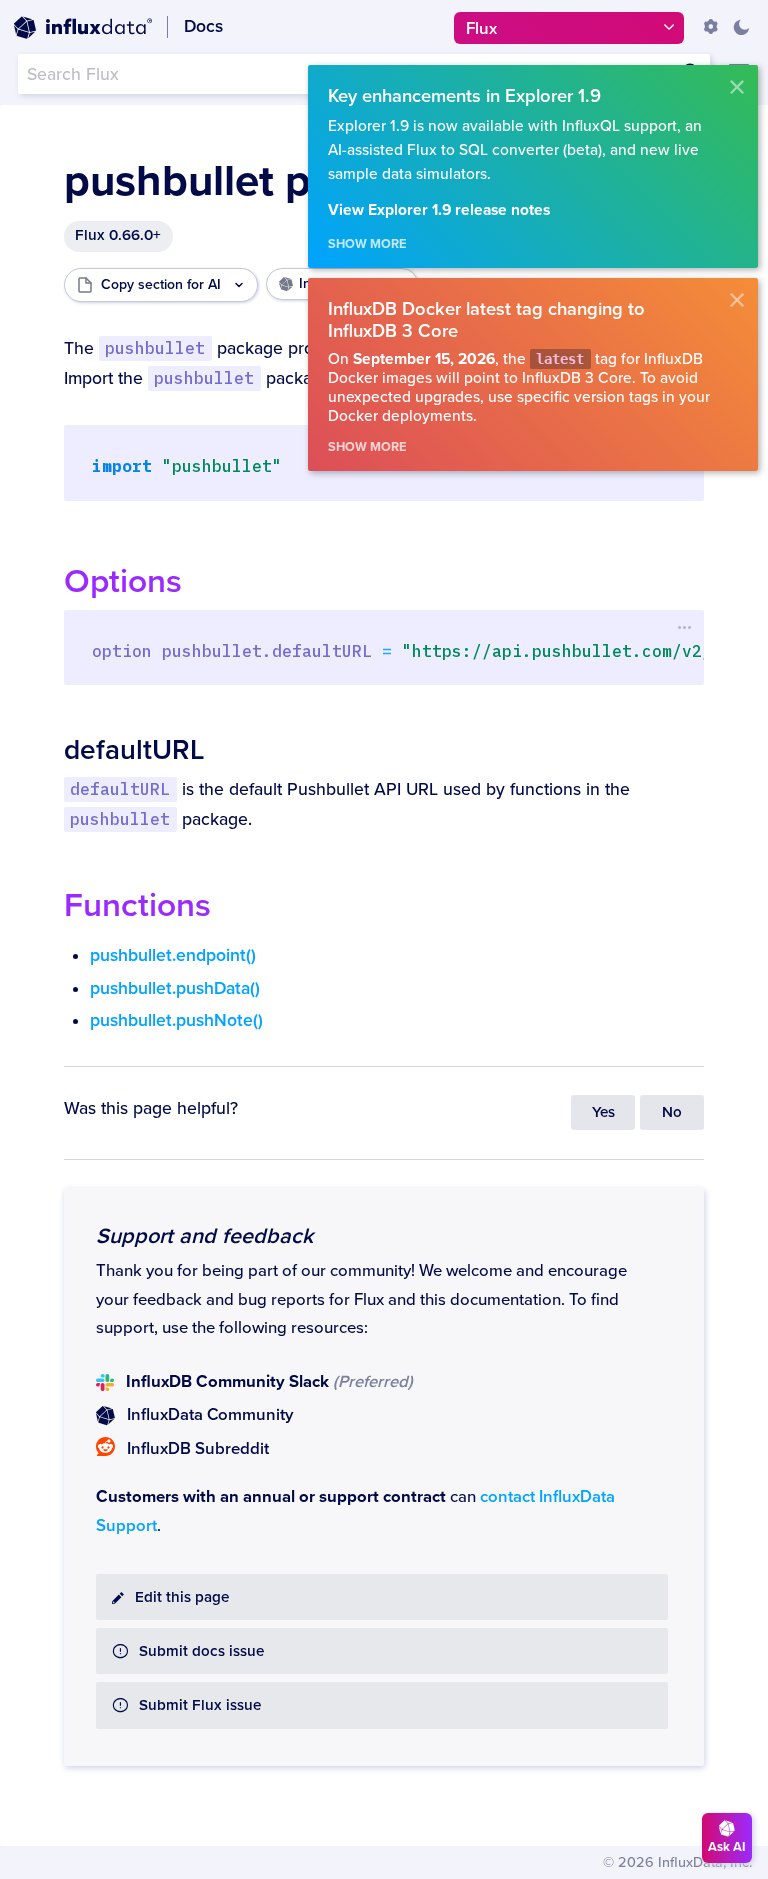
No (672, 1112)
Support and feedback (204, 1236)
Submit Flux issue (200, 1705)
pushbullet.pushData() (175, 988)
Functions (137, 905)
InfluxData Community (210, 1415)
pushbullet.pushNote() (176, 1020)
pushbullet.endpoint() (173, 955)
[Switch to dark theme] (741, 27)
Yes (603, 1112)
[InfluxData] (83, 28)
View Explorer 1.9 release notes (439, 210)
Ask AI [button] (727, 1847)
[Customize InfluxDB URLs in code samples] (711, 27)
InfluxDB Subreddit (198, 1449)
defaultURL (134, 750)
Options (123, 581)
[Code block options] (684, 628)
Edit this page (182, 1597)
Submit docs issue (201, 1651)
